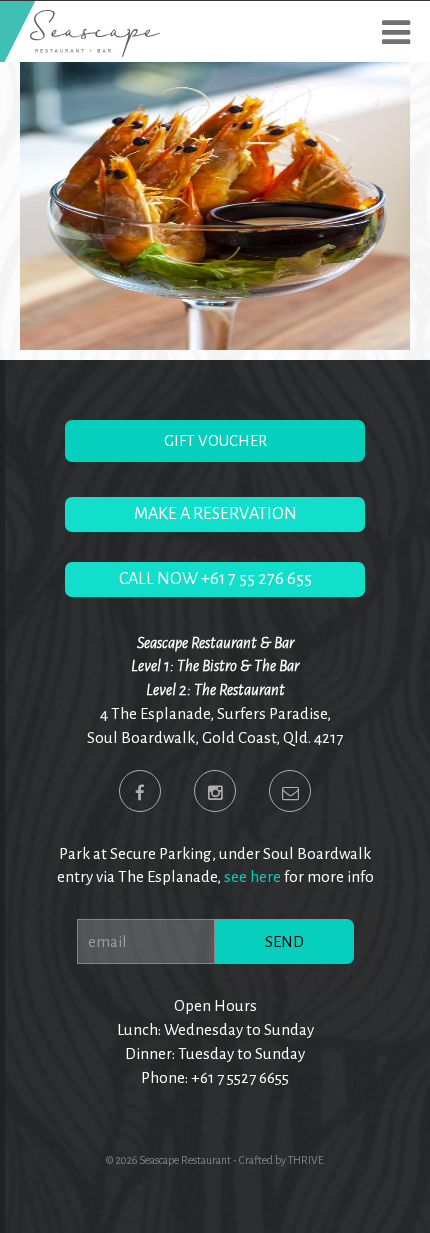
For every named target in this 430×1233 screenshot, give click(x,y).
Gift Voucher (215, 440)
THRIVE (306, 1160)
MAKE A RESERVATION (215, 514)
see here (252, 876)
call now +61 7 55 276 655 (215, 579)
